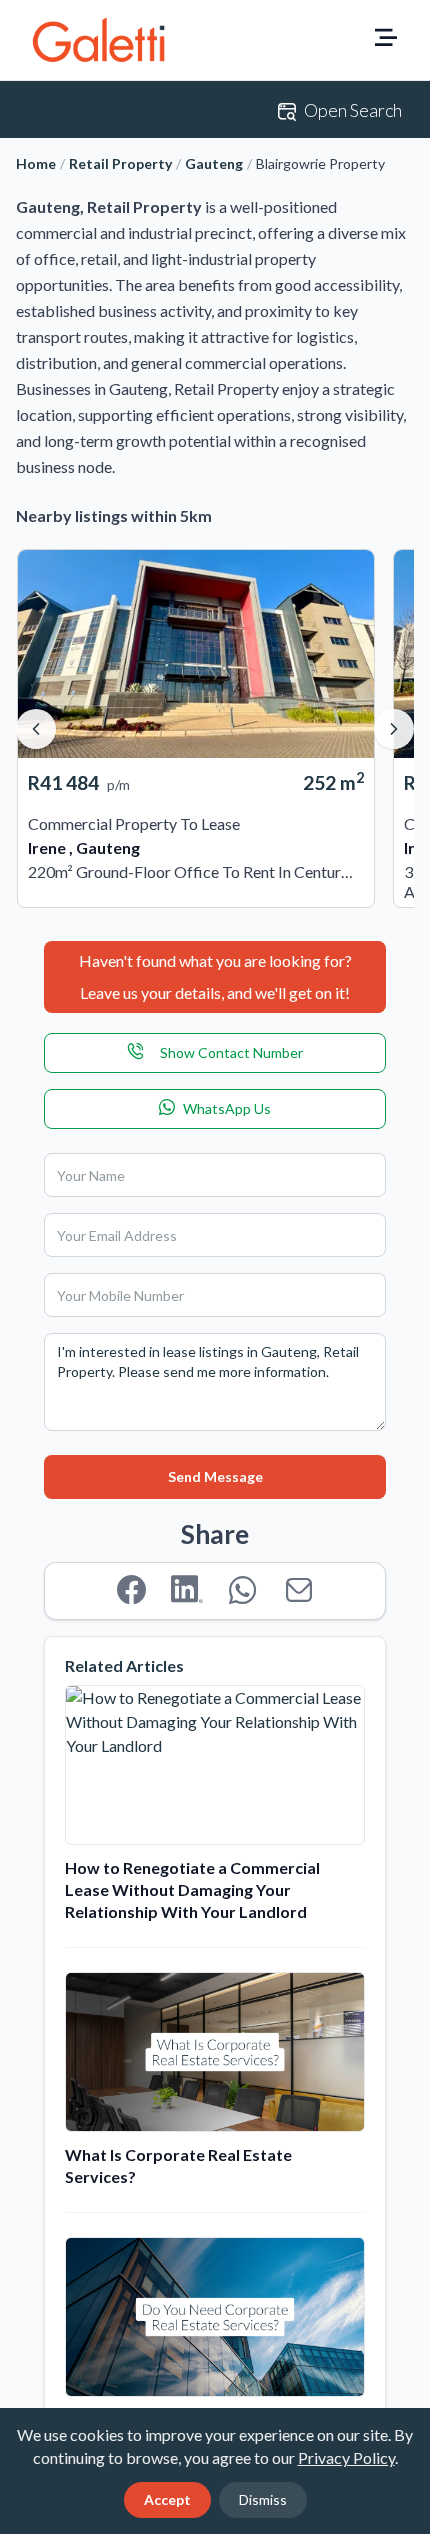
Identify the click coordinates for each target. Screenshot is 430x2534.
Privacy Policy (346, 2457)
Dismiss (263, 2499)
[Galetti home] (98, 40)
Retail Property (120, 163)
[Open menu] (386, 40)
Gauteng (214, 163)
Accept (167, 2499)
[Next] (394, 729)
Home (36, 163)
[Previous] (36, 729)
